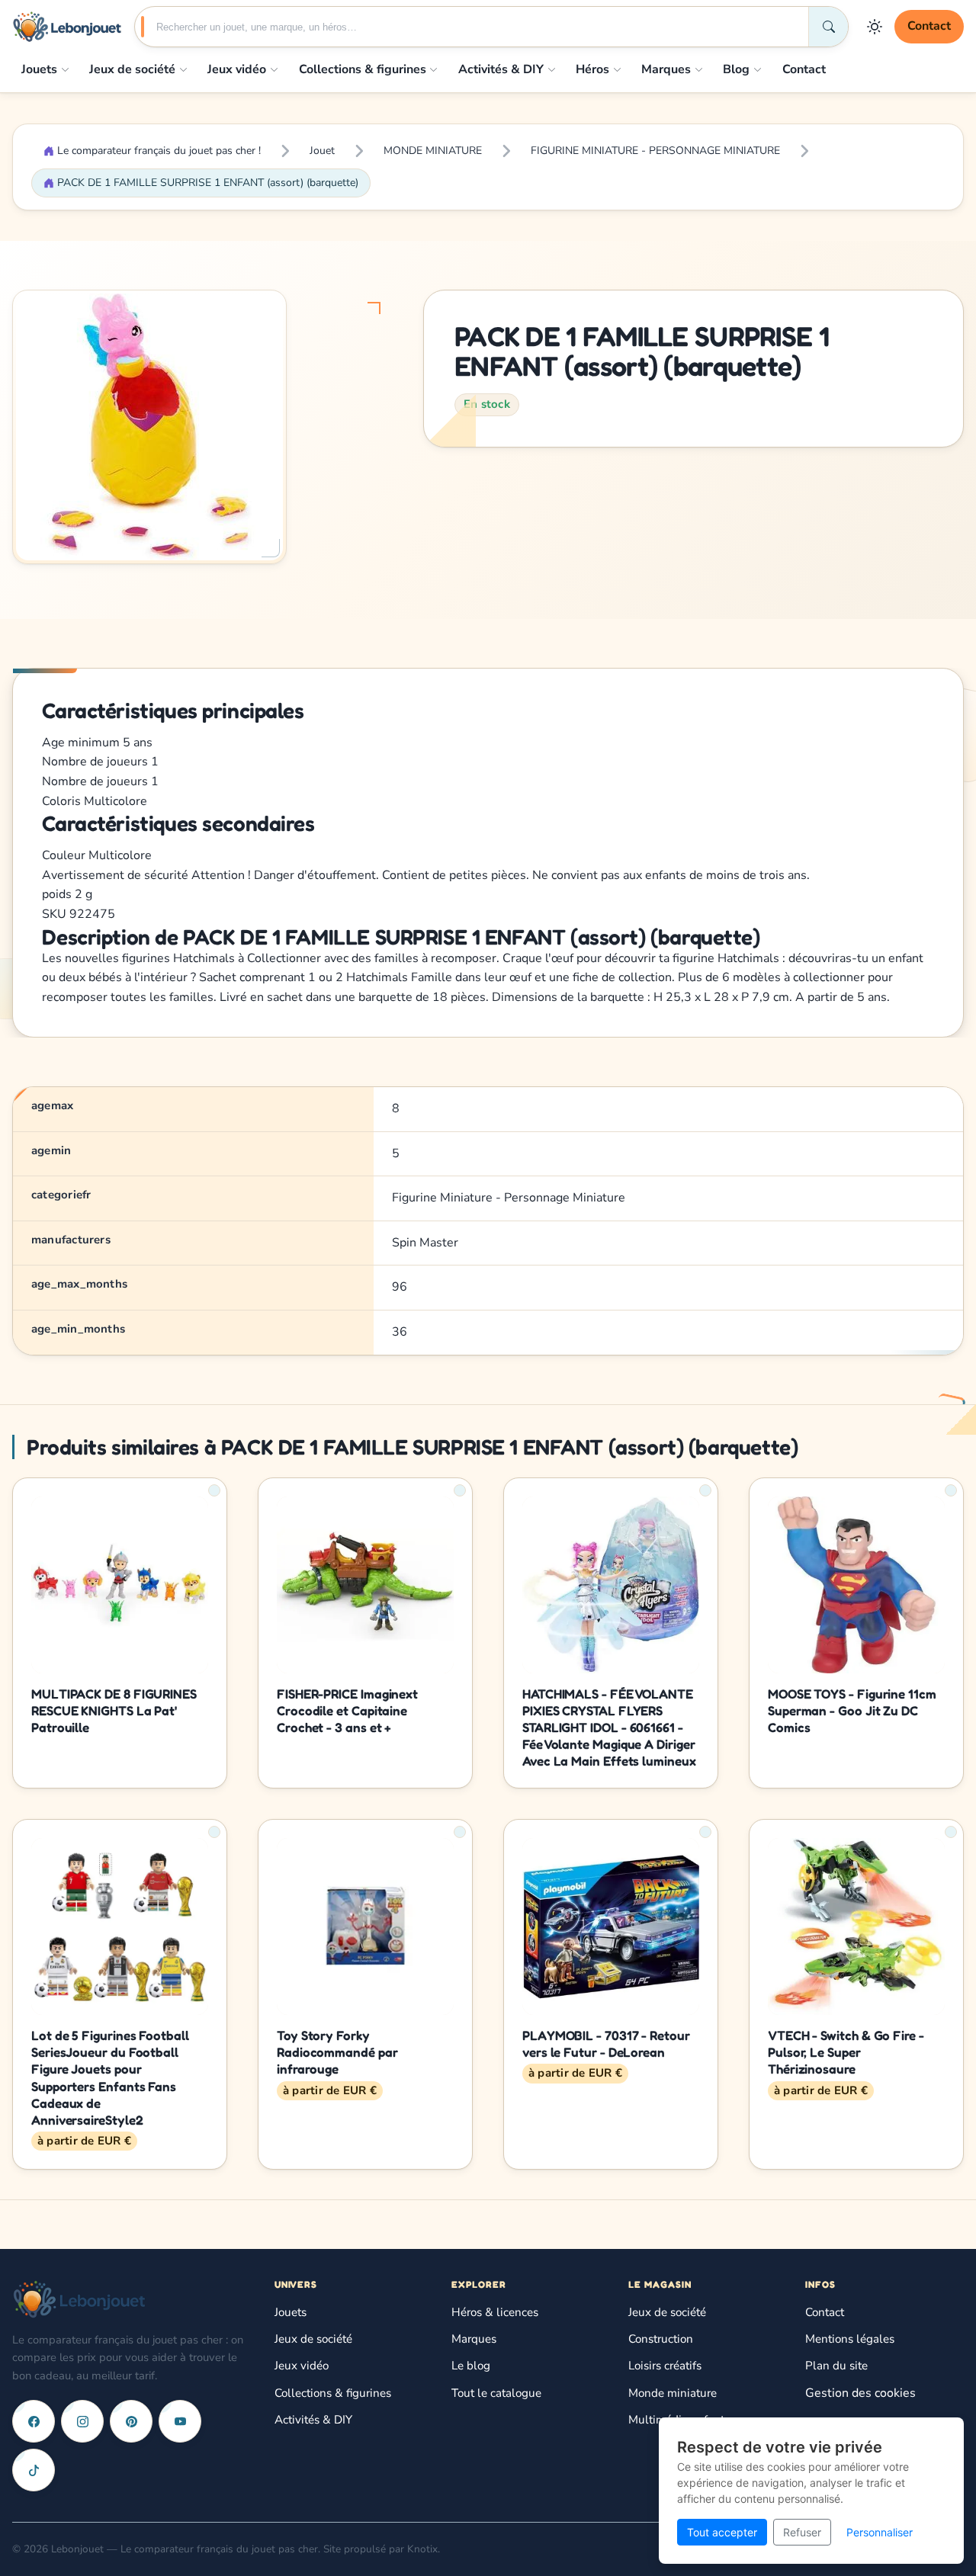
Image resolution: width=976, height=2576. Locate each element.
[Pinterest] (131, 2421)
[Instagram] (82, 2421)
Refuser (802, 2532)
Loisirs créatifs (665, 2366)
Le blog (471, 2366)
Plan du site (836, 2366)
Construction (661, 2339)
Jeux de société (132, 69)
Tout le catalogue (496, 2393)
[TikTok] (34, 2470)
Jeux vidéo (237, 69)
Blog (736, 69)
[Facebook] (34, 2421)
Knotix (422, 2549)
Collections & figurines (363, 69)
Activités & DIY (501, 69)
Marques (666, 69)
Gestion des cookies (860, 2393)
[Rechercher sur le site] (828, 27)
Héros (592, 69)
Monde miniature (673, 2393)
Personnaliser (880, 2532)
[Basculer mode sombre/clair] (875, 27)
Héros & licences (495, 2312)
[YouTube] (180, 2421)
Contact (929, 26)
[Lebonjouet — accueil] (67, 27)
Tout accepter (722, 2532)
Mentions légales (850, 2339)
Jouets (39, 69)
